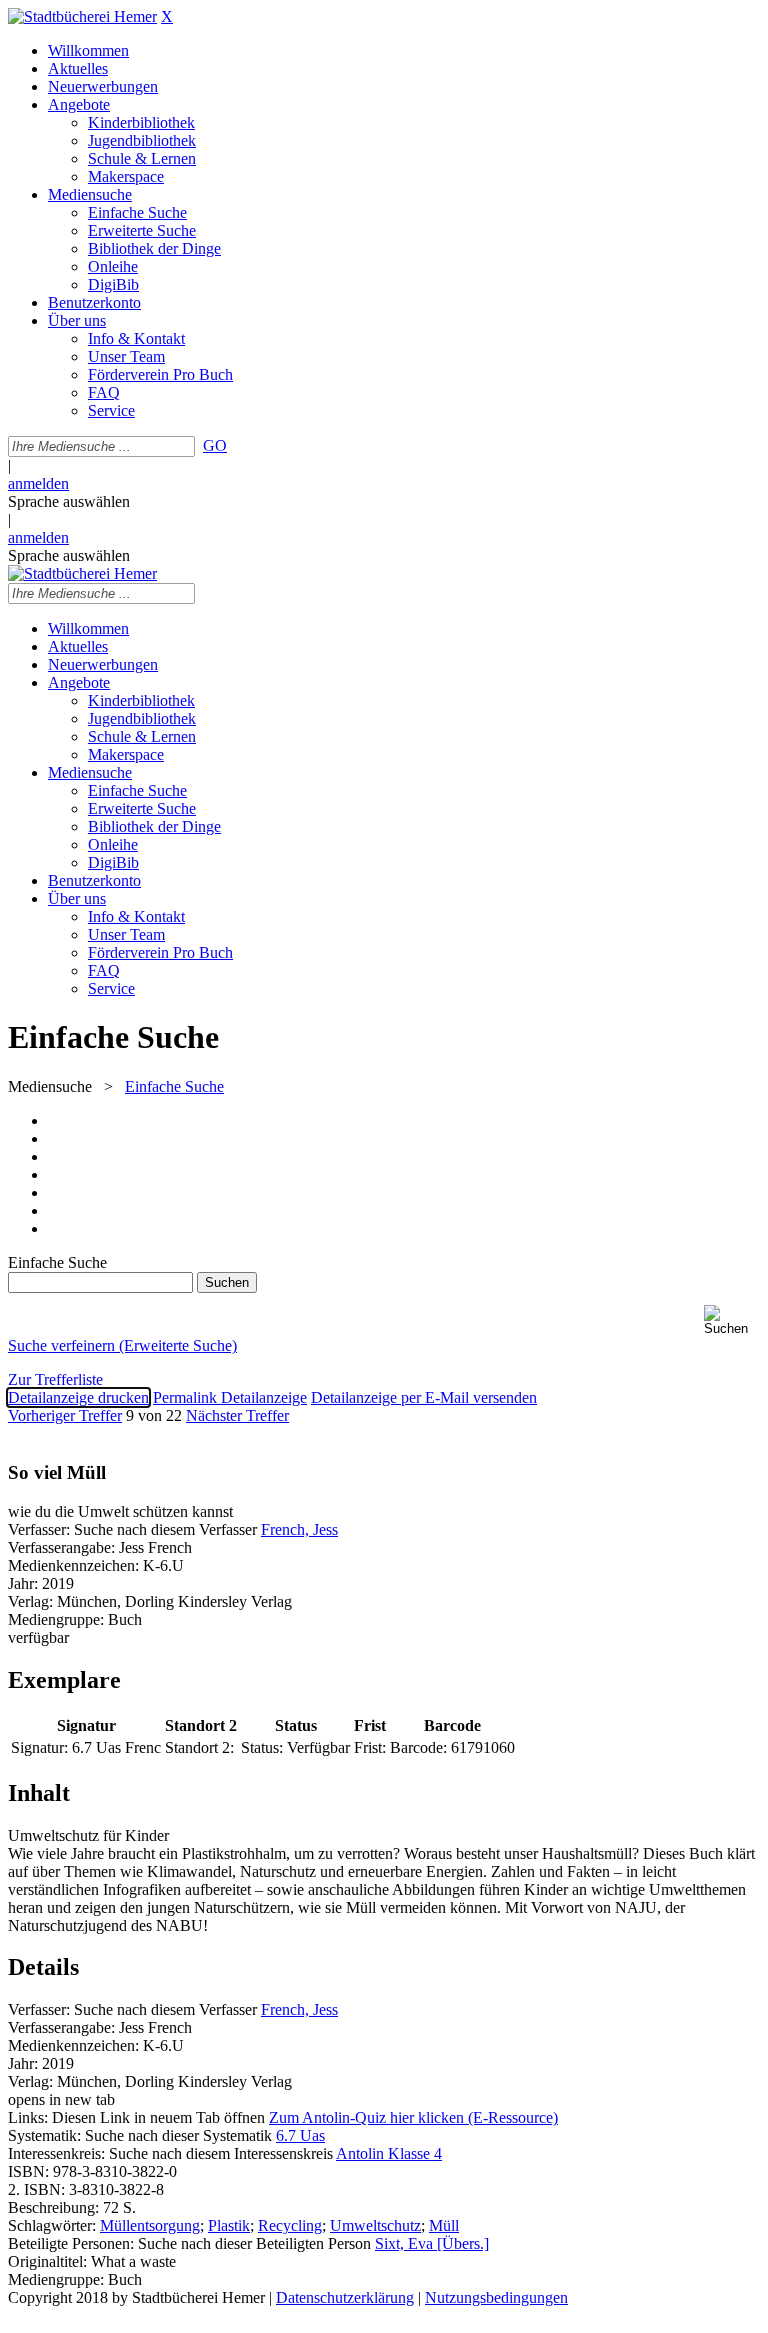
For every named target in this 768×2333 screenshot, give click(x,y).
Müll (444, 2225)
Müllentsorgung (150, 2225)
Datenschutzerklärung (345, 2297)
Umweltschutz (375, 2225)
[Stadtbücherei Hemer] (82, 16)
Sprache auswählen (69, 501)
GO (215, 445)
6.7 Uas (300, 2135)
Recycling (290, 2225)
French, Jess (299, 1529)
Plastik (229, 2225)
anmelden (38, 483)
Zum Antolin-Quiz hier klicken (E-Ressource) (413, 2117)
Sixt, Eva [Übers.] (432, 2243)
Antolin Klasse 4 (389, 2153)
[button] (732, 1320)
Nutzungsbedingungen (496, 2297)
